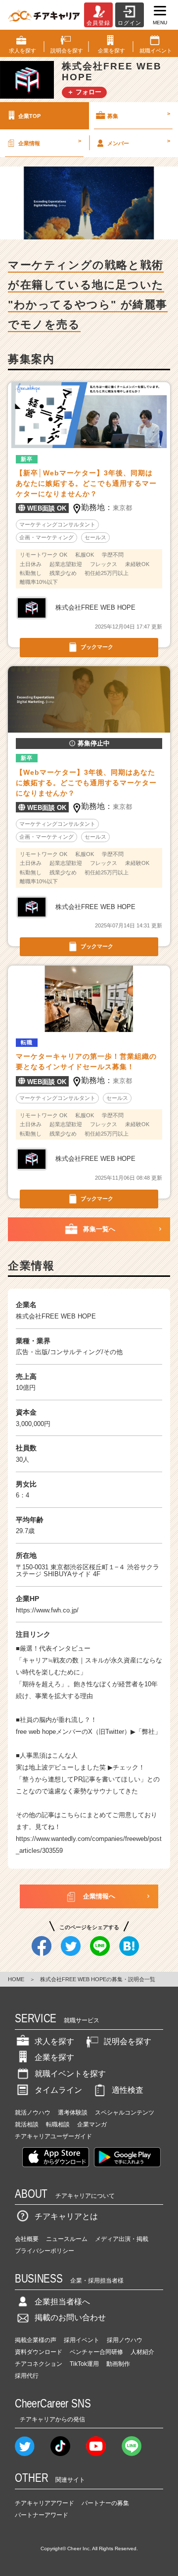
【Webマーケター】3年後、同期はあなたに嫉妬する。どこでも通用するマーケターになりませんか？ (86, 783)
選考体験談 (73, 2113)
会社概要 (27, 2239)
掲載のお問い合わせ (70, 2318)
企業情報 (50, 142)
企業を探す (54, 2057)
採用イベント (82, 2340)
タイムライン (58, 2090)
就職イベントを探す (70, 2074)
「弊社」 (148, 1732)
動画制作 (118, 2364)
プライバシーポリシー (44, 2251)
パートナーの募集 (105, 2503)
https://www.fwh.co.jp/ (47, 1610)
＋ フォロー (84, 92)
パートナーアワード (42, 2515)
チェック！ (129, 1767)
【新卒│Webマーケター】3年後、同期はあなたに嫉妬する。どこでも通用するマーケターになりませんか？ (86, 483)
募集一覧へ (99, 1229)
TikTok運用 (84, 2364)
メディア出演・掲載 (122, 2239)
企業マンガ (92, 2124)
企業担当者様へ (62, 2302)
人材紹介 (142, 2352)
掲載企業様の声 (36, 2340)
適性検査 (128, 2090)
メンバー (139, 142)
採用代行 (27, 2376)
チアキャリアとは (66, 2216)
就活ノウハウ (33, 2113)
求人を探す (54, 2041)
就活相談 (27, 2124)
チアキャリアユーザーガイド (53, 2136)
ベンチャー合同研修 (96, 2352)
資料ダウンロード (39, 2352)
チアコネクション (39, 2364)
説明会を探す (128, 2041)
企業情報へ (99, 1896)
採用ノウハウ (125, 2340)
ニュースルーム (67, 2239)
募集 (139, 114)
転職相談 (58, 2124)
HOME (16, 1979)
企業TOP (29, 116)
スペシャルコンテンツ (125, 2113)
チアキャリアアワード (44, 2503)
